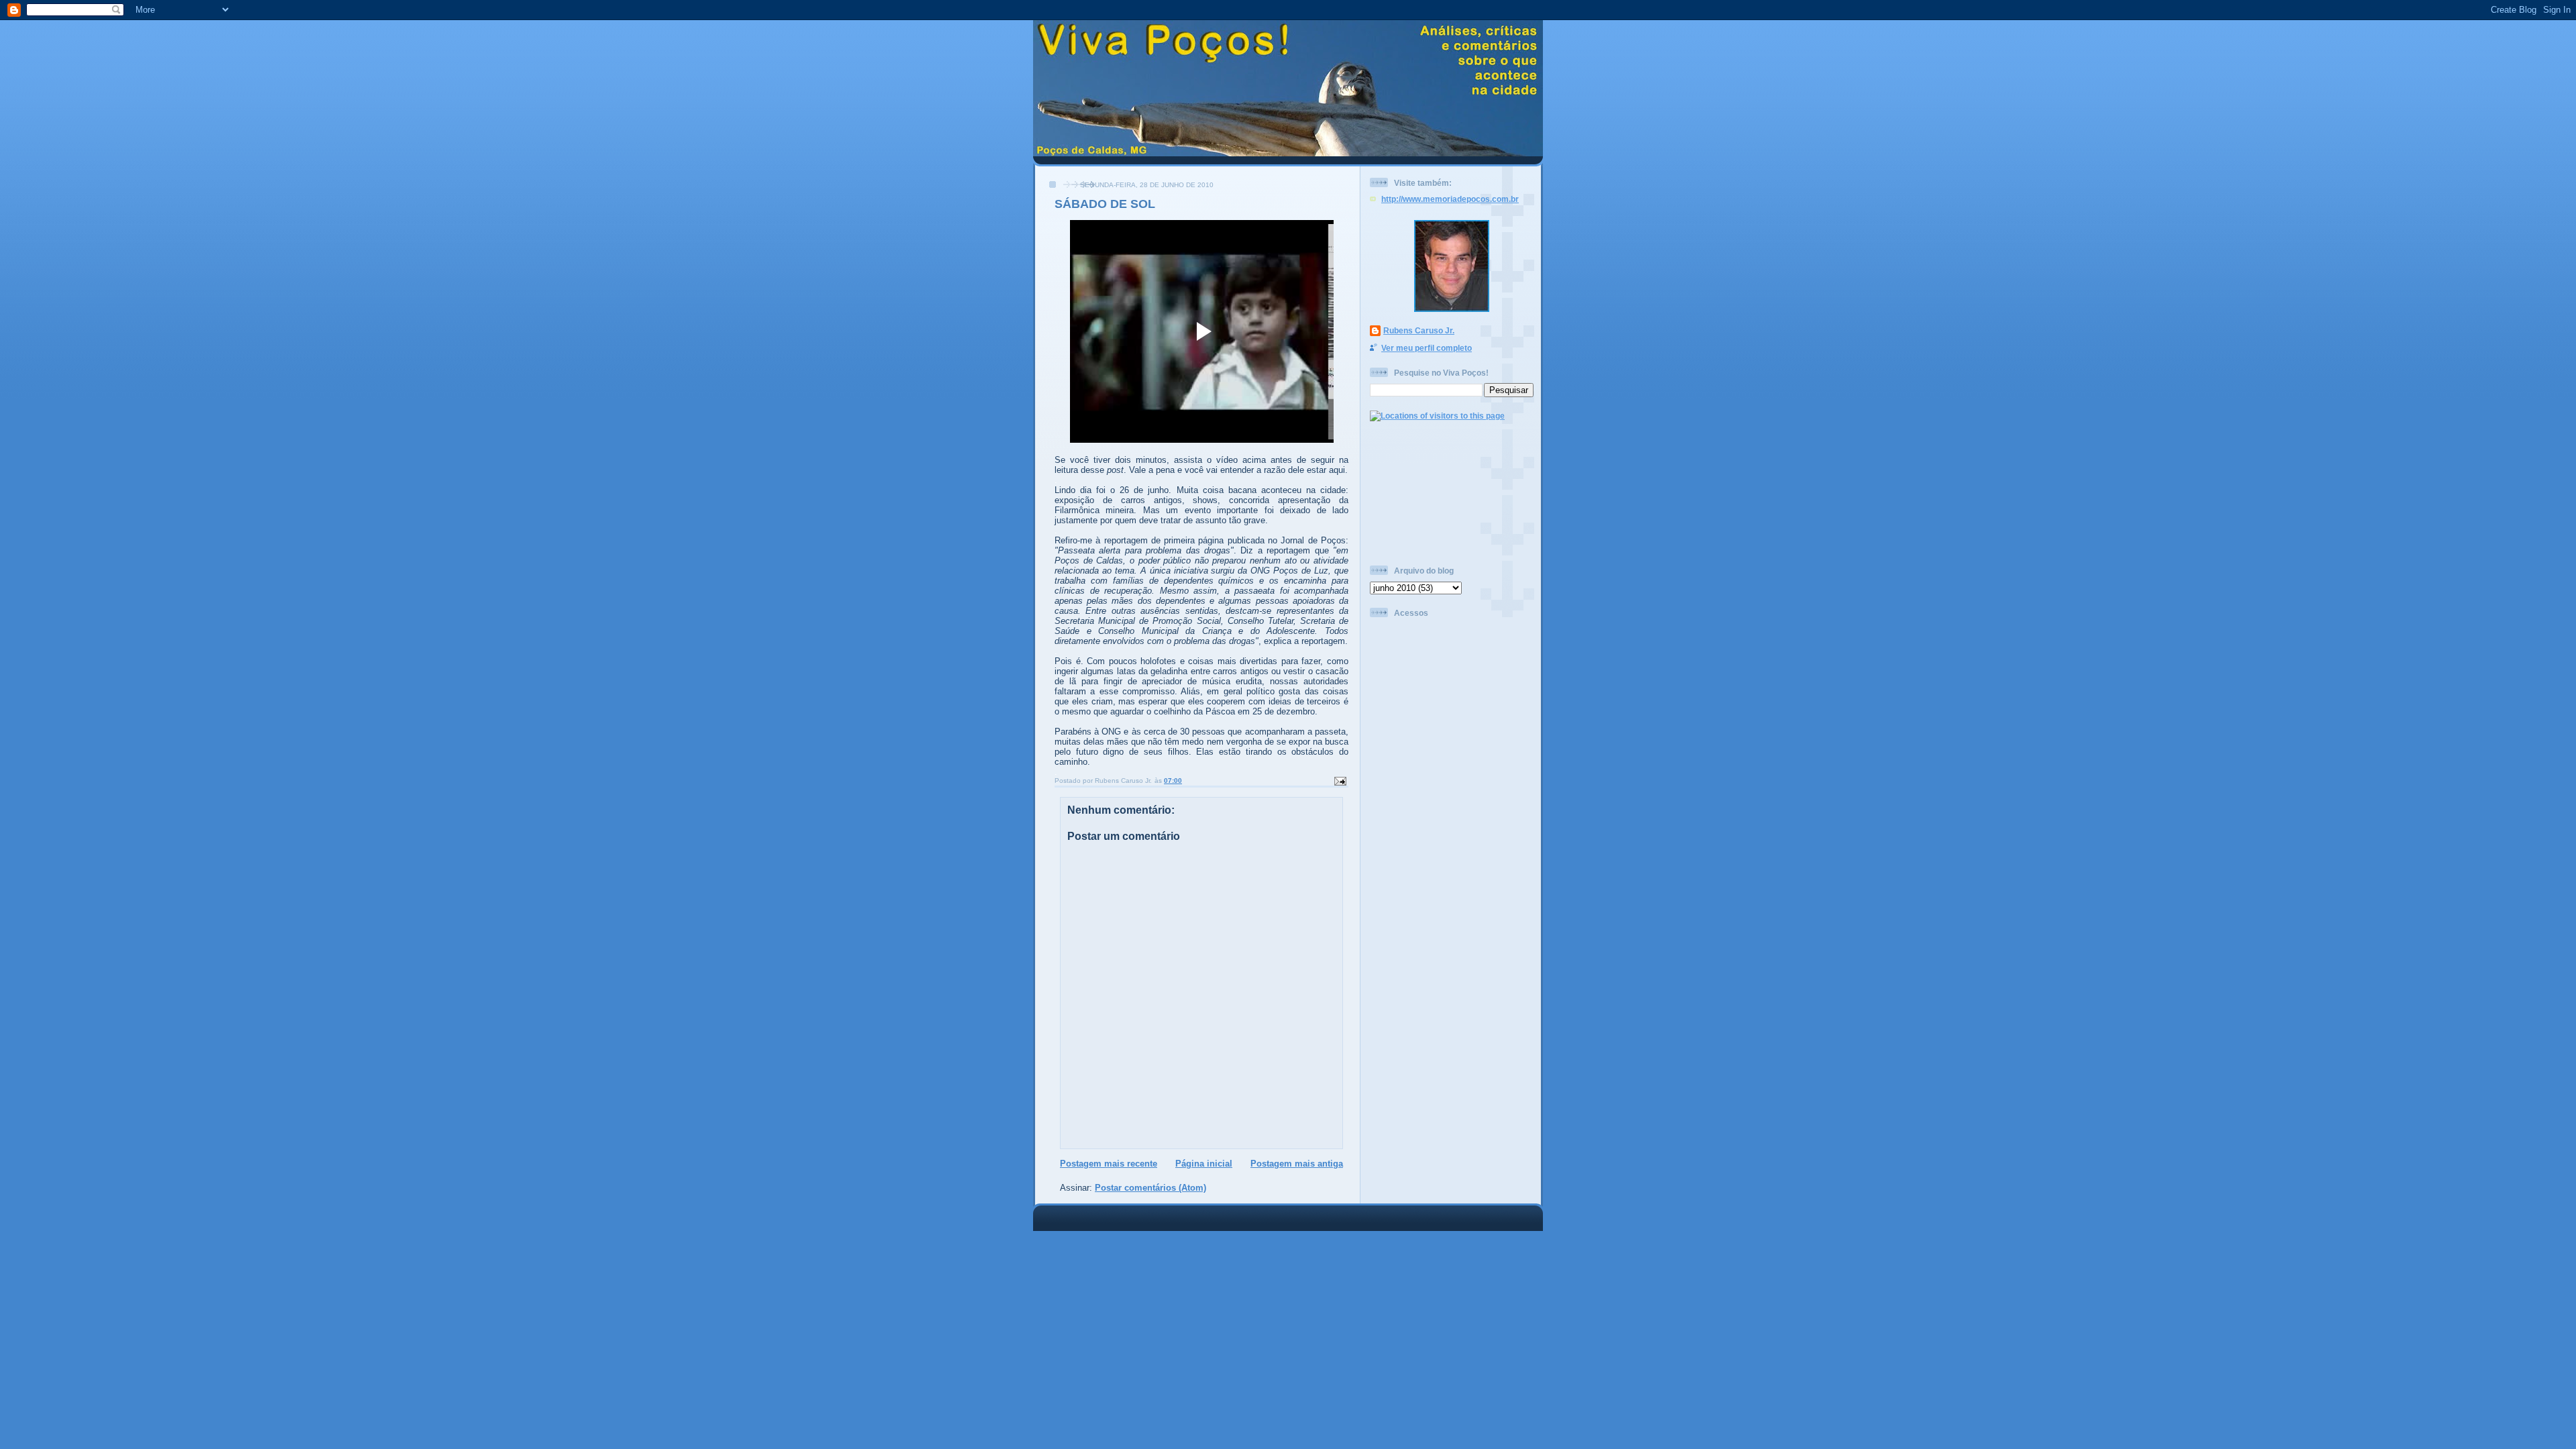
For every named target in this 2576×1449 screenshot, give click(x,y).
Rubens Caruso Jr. (1419, 330)
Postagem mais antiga (1297, 1164)
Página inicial (1204, 1164)
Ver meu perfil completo (1427, 348)
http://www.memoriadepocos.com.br (1450, 199)
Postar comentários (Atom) (1150, 1188)
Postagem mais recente (1109, 1164)
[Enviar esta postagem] (1340, 781)
